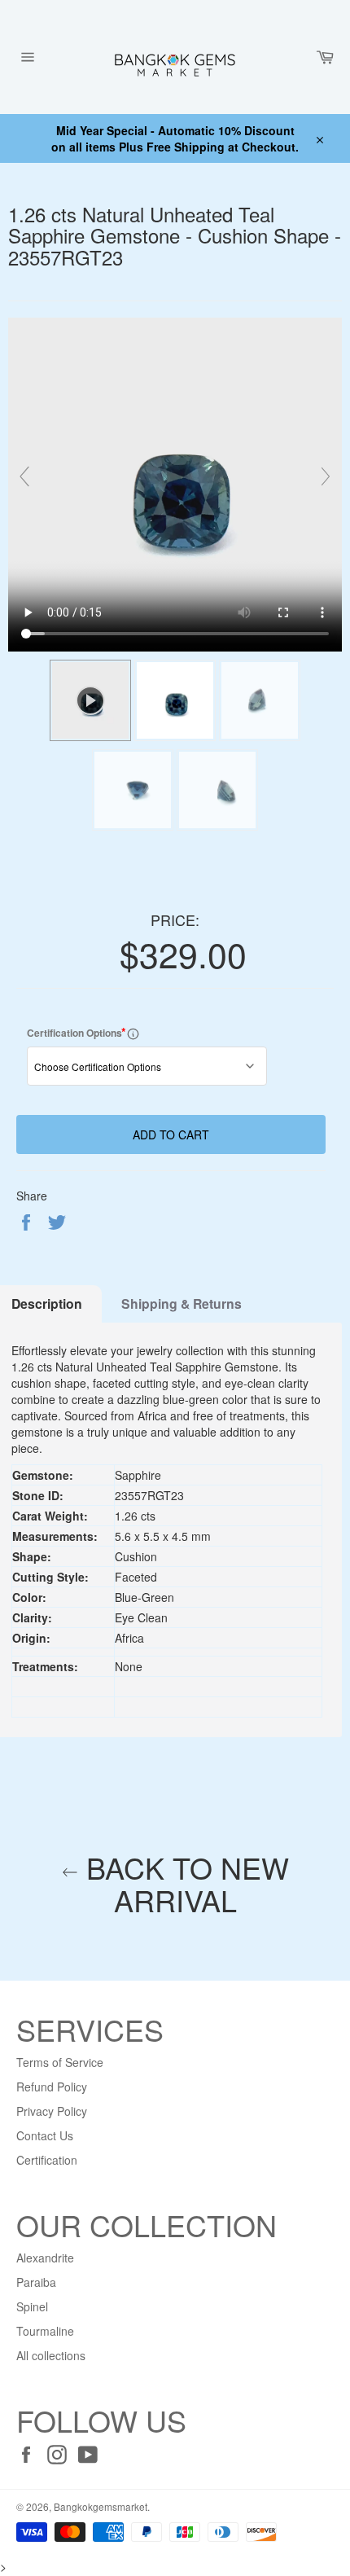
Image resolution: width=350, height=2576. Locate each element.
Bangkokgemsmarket (101, 2506)
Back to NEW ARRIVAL (184, 1883)
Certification (47, 2160)
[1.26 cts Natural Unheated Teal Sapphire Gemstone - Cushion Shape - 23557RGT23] (260, 700)
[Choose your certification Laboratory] (133, 1033)
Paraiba (36, 2282)
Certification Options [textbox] (93, 1032)
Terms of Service (60, 2062)
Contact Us (45, 2135)
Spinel (32, 2306)
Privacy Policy (52, 2111)
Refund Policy (52, 2087)
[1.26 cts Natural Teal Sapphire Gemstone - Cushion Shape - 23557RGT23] (175, 700)
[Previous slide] (24, 476)
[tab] (182, 1304)
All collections (51, 2355)
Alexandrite (45, 2258)
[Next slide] (326, 476)
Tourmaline (45, 2331)
